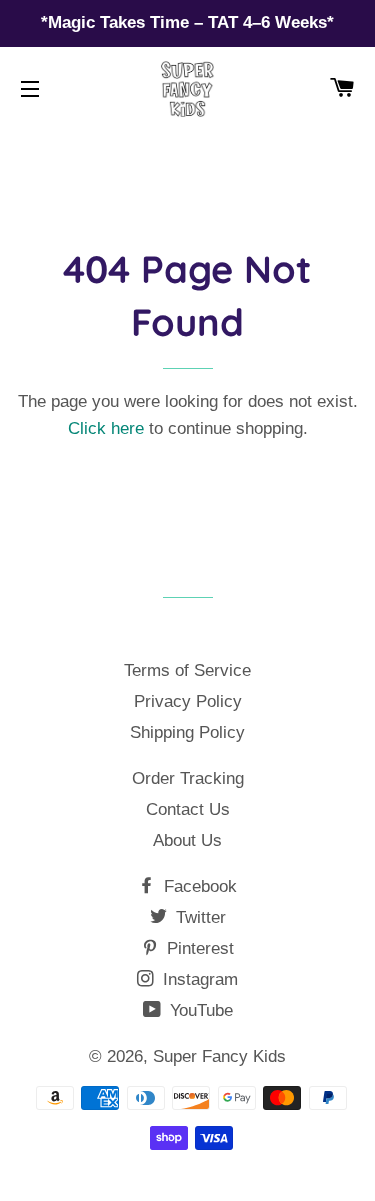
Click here (106, 428)
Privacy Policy (188, 701)
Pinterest (198, 948)
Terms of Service (187, 670)
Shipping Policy (187, 732)
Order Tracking (188, 778)
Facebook (198, 886)
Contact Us (188, 809)
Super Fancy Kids (219, 1056)
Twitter (198, 917)
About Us (187, 840)
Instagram (198, 979)
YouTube (199, 1010)
